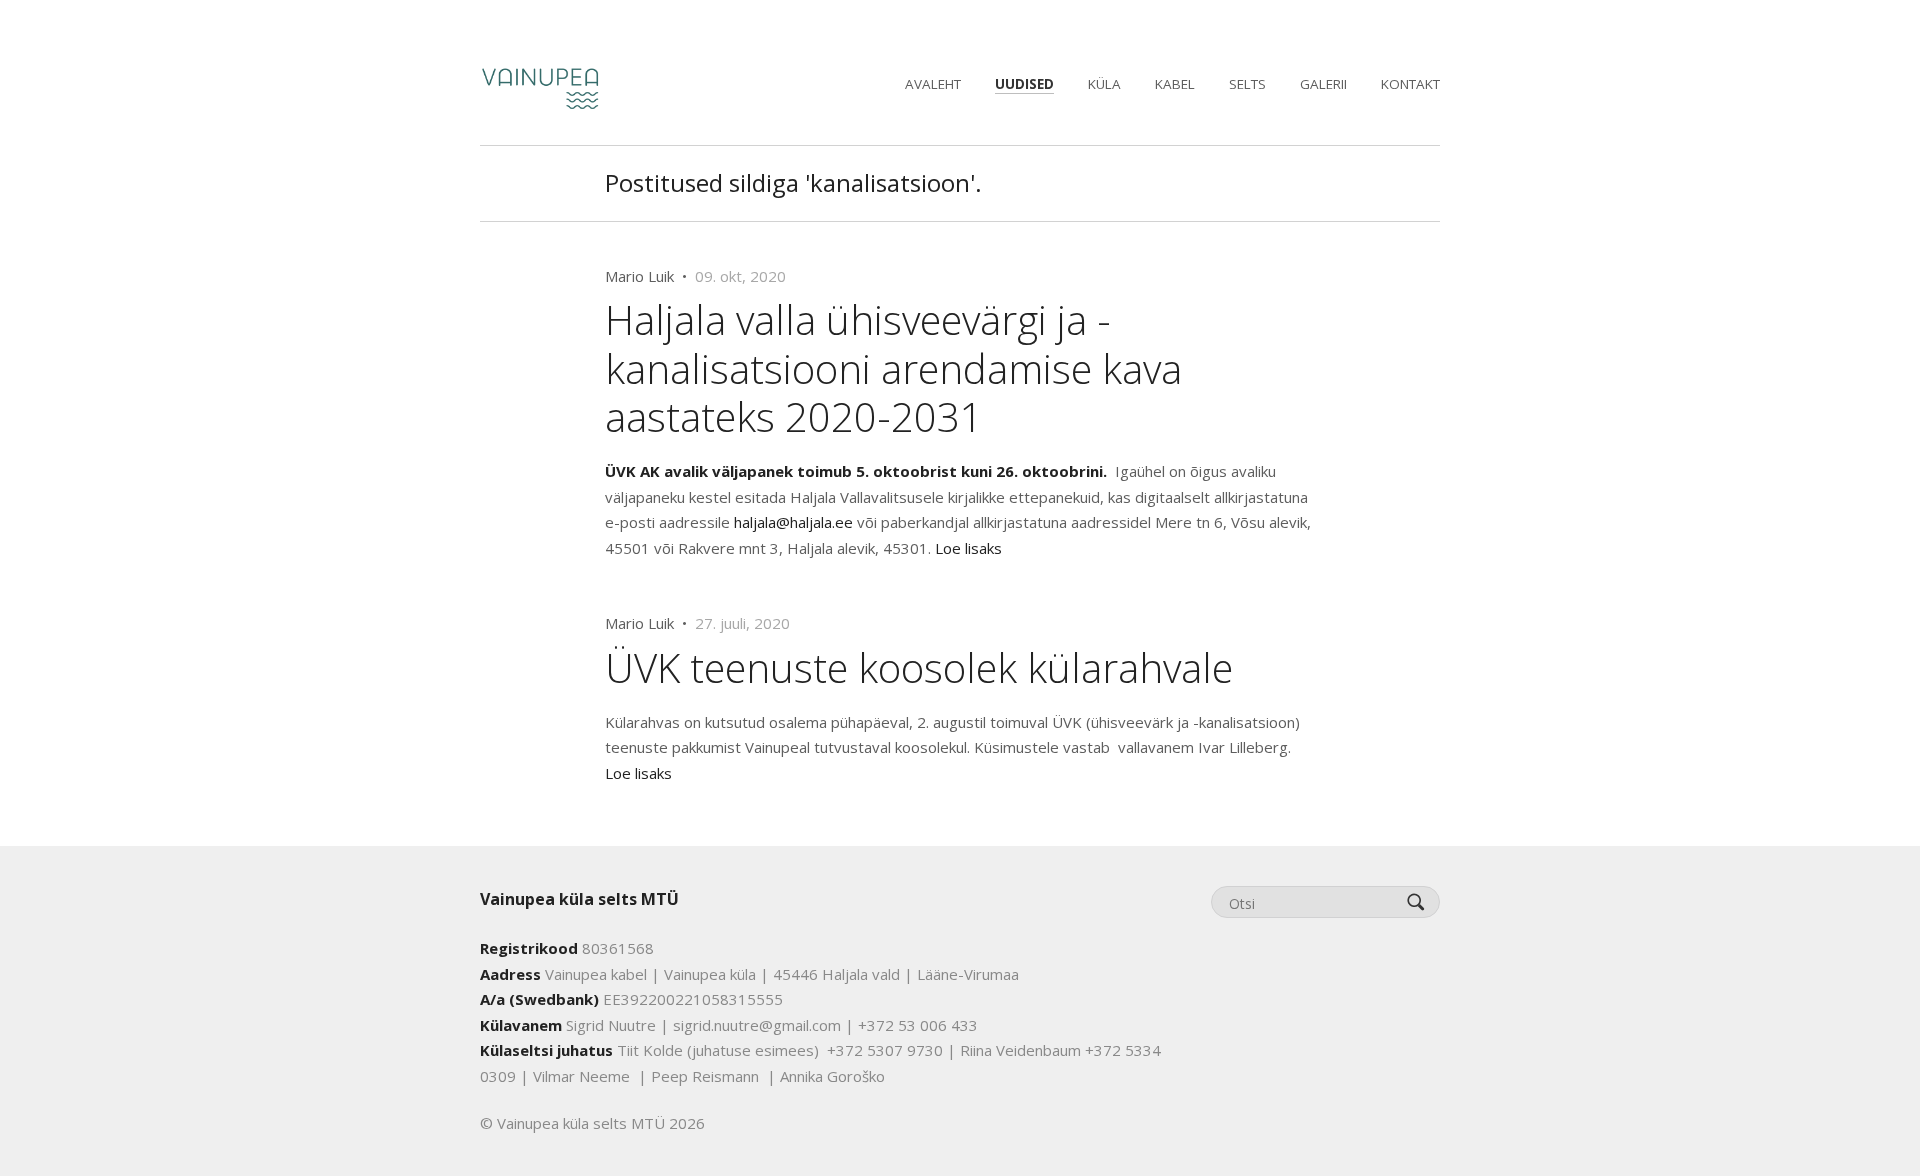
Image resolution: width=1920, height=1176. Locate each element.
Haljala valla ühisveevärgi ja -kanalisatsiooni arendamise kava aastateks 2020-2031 (893, 367)
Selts (1247, 84)
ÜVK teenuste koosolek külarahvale (919, 667)
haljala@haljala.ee (793, 522)
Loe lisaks (968, 548)
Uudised (1024, 84)
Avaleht (933, 84)
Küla (1104, 84)
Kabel (1175, 84)
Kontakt (1410, 84)
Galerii (1323, 84)
